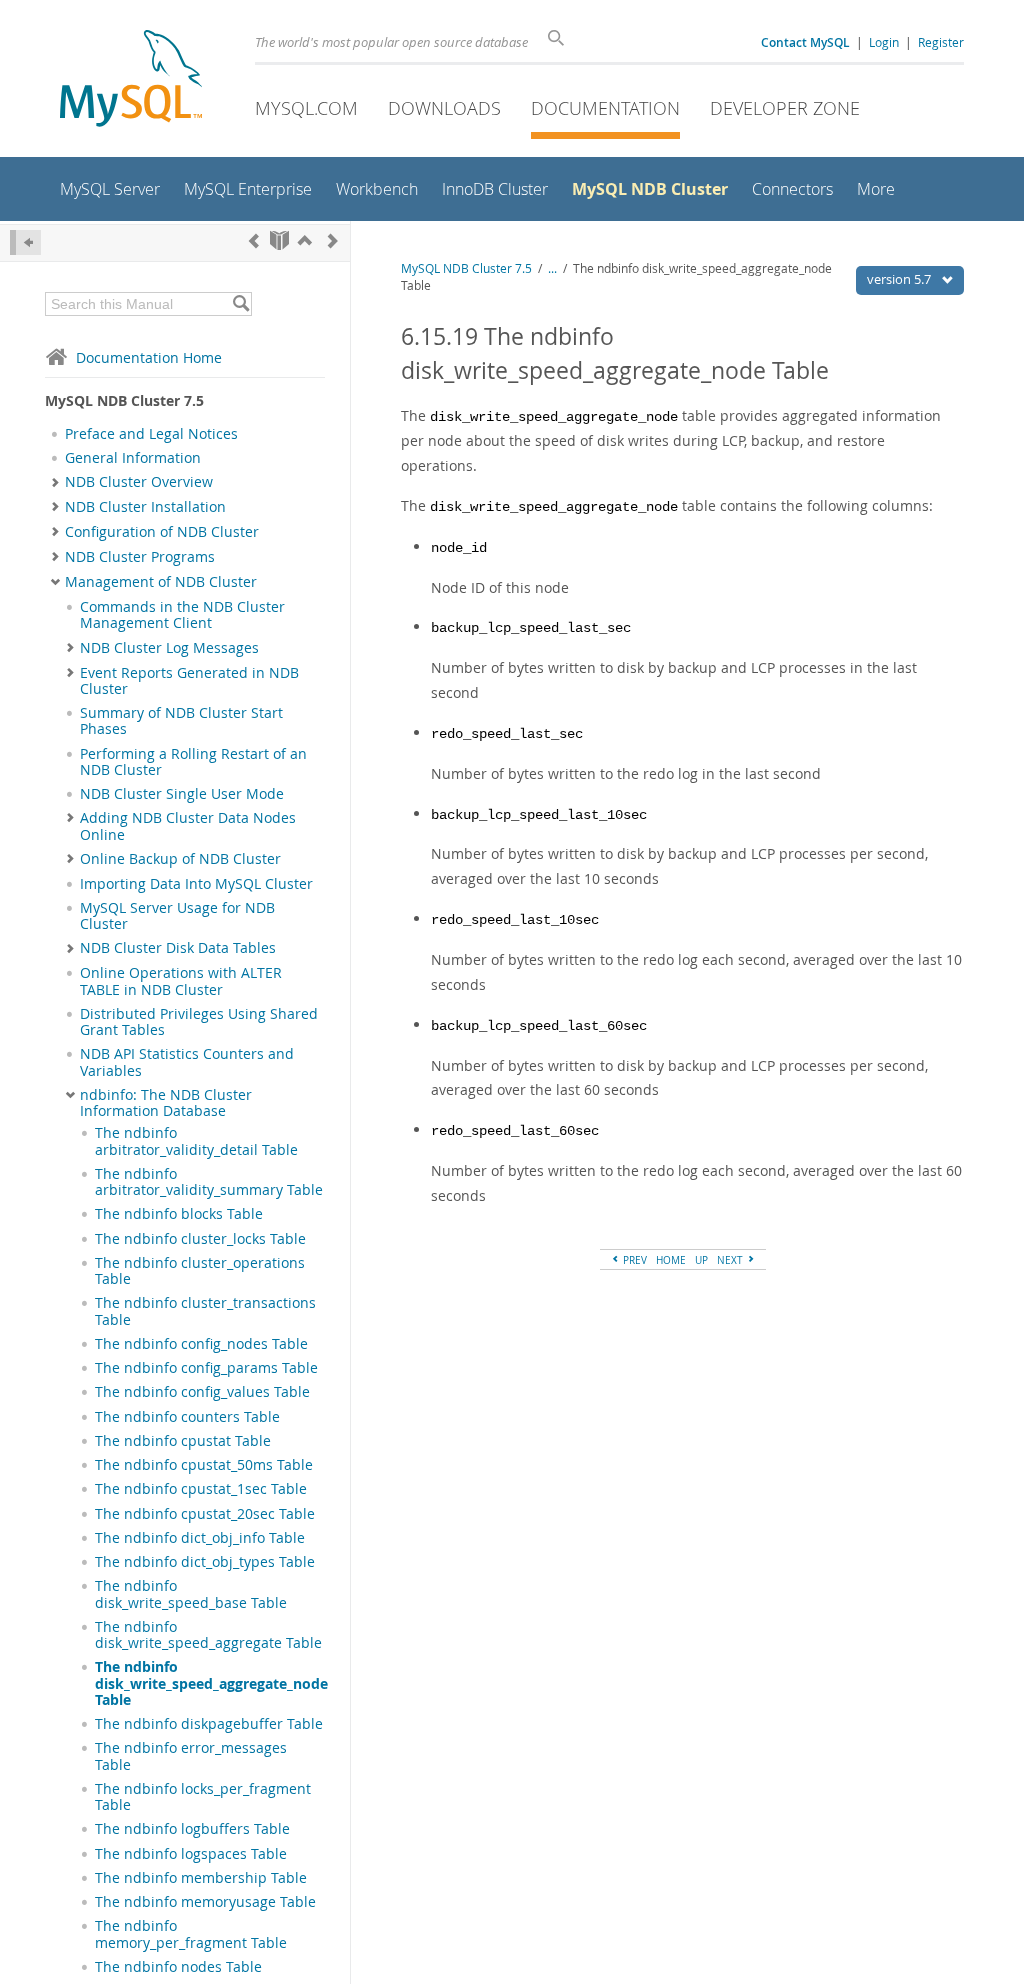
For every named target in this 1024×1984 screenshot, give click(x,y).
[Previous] (254, 240)
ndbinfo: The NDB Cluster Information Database (166, 1103)
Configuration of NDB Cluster (162, 532)
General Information (133, 458)
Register (941, 42)
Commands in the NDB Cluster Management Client (182, 615)
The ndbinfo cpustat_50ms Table (204, 1465)
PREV (633, 1260)
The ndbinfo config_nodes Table (201, 1344)
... (552, 268)
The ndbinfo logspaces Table (191, 1854)
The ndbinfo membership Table (201, 1878)
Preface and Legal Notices (151, 434)
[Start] (279, 240)
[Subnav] (55, 482)
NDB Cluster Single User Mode (182, 794)
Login (884, 42)
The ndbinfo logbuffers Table (192, 1829)
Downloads (444, 108)
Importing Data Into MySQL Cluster (196, 884)
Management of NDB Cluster (161, 582)
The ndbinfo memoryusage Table (205, 1902)
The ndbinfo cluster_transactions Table (205, 1311)
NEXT (731, 1260)
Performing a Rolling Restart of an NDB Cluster (193, 762)
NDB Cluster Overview (139, 482)
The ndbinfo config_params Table (206, 1368)
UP (701, 1260)
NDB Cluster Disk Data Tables (178, 948)
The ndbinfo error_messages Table (191, 1756)
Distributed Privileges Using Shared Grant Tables (199, 1022)
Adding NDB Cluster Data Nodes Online (188, 826)
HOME (671, 1260)
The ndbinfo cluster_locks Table (200, 1239)
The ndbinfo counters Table (187, 1417)
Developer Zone (785, 108)
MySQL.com (306, 108)
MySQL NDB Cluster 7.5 (466, 268)
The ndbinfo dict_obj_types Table (205, 1562)
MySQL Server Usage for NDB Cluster (177, 916)
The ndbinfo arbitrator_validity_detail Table (196, 1141)
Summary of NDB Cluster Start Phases (181, 721)
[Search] (240, 304)
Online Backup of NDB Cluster (180, 859)
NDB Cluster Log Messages (169, 648)
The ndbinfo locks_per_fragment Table (203, 1797)
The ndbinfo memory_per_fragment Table (191, 1934)
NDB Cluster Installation (145, 507)
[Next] (333, 240)
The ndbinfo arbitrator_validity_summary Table (209, 1182)
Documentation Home (149, 357)
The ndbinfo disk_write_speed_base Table (191, 1594)
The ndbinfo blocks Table (179, 1214)
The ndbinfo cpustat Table (183, 1441)
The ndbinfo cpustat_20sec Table (205, 1514)
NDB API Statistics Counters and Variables (187, 1062)
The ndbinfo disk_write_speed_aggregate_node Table (211, 1683)
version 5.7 (900, 279)
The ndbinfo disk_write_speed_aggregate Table (208, 1635)
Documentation (605, 108)
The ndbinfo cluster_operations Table (200, 1271)
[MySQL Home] (131, 80)
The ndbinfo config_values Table (202, 1392)
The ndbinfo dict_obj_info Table (200, 1538)
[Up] (305, 240)
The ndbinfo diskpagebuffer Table (209, 1724)
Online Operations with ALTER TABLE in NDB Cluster (181, 981)
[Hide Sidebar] (25, 242)
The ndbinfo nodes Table (178, 1967)
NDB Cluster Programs (140, 557)
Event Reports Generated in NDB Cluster (189, 681)
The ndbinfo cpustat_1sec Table (201, 1489)
